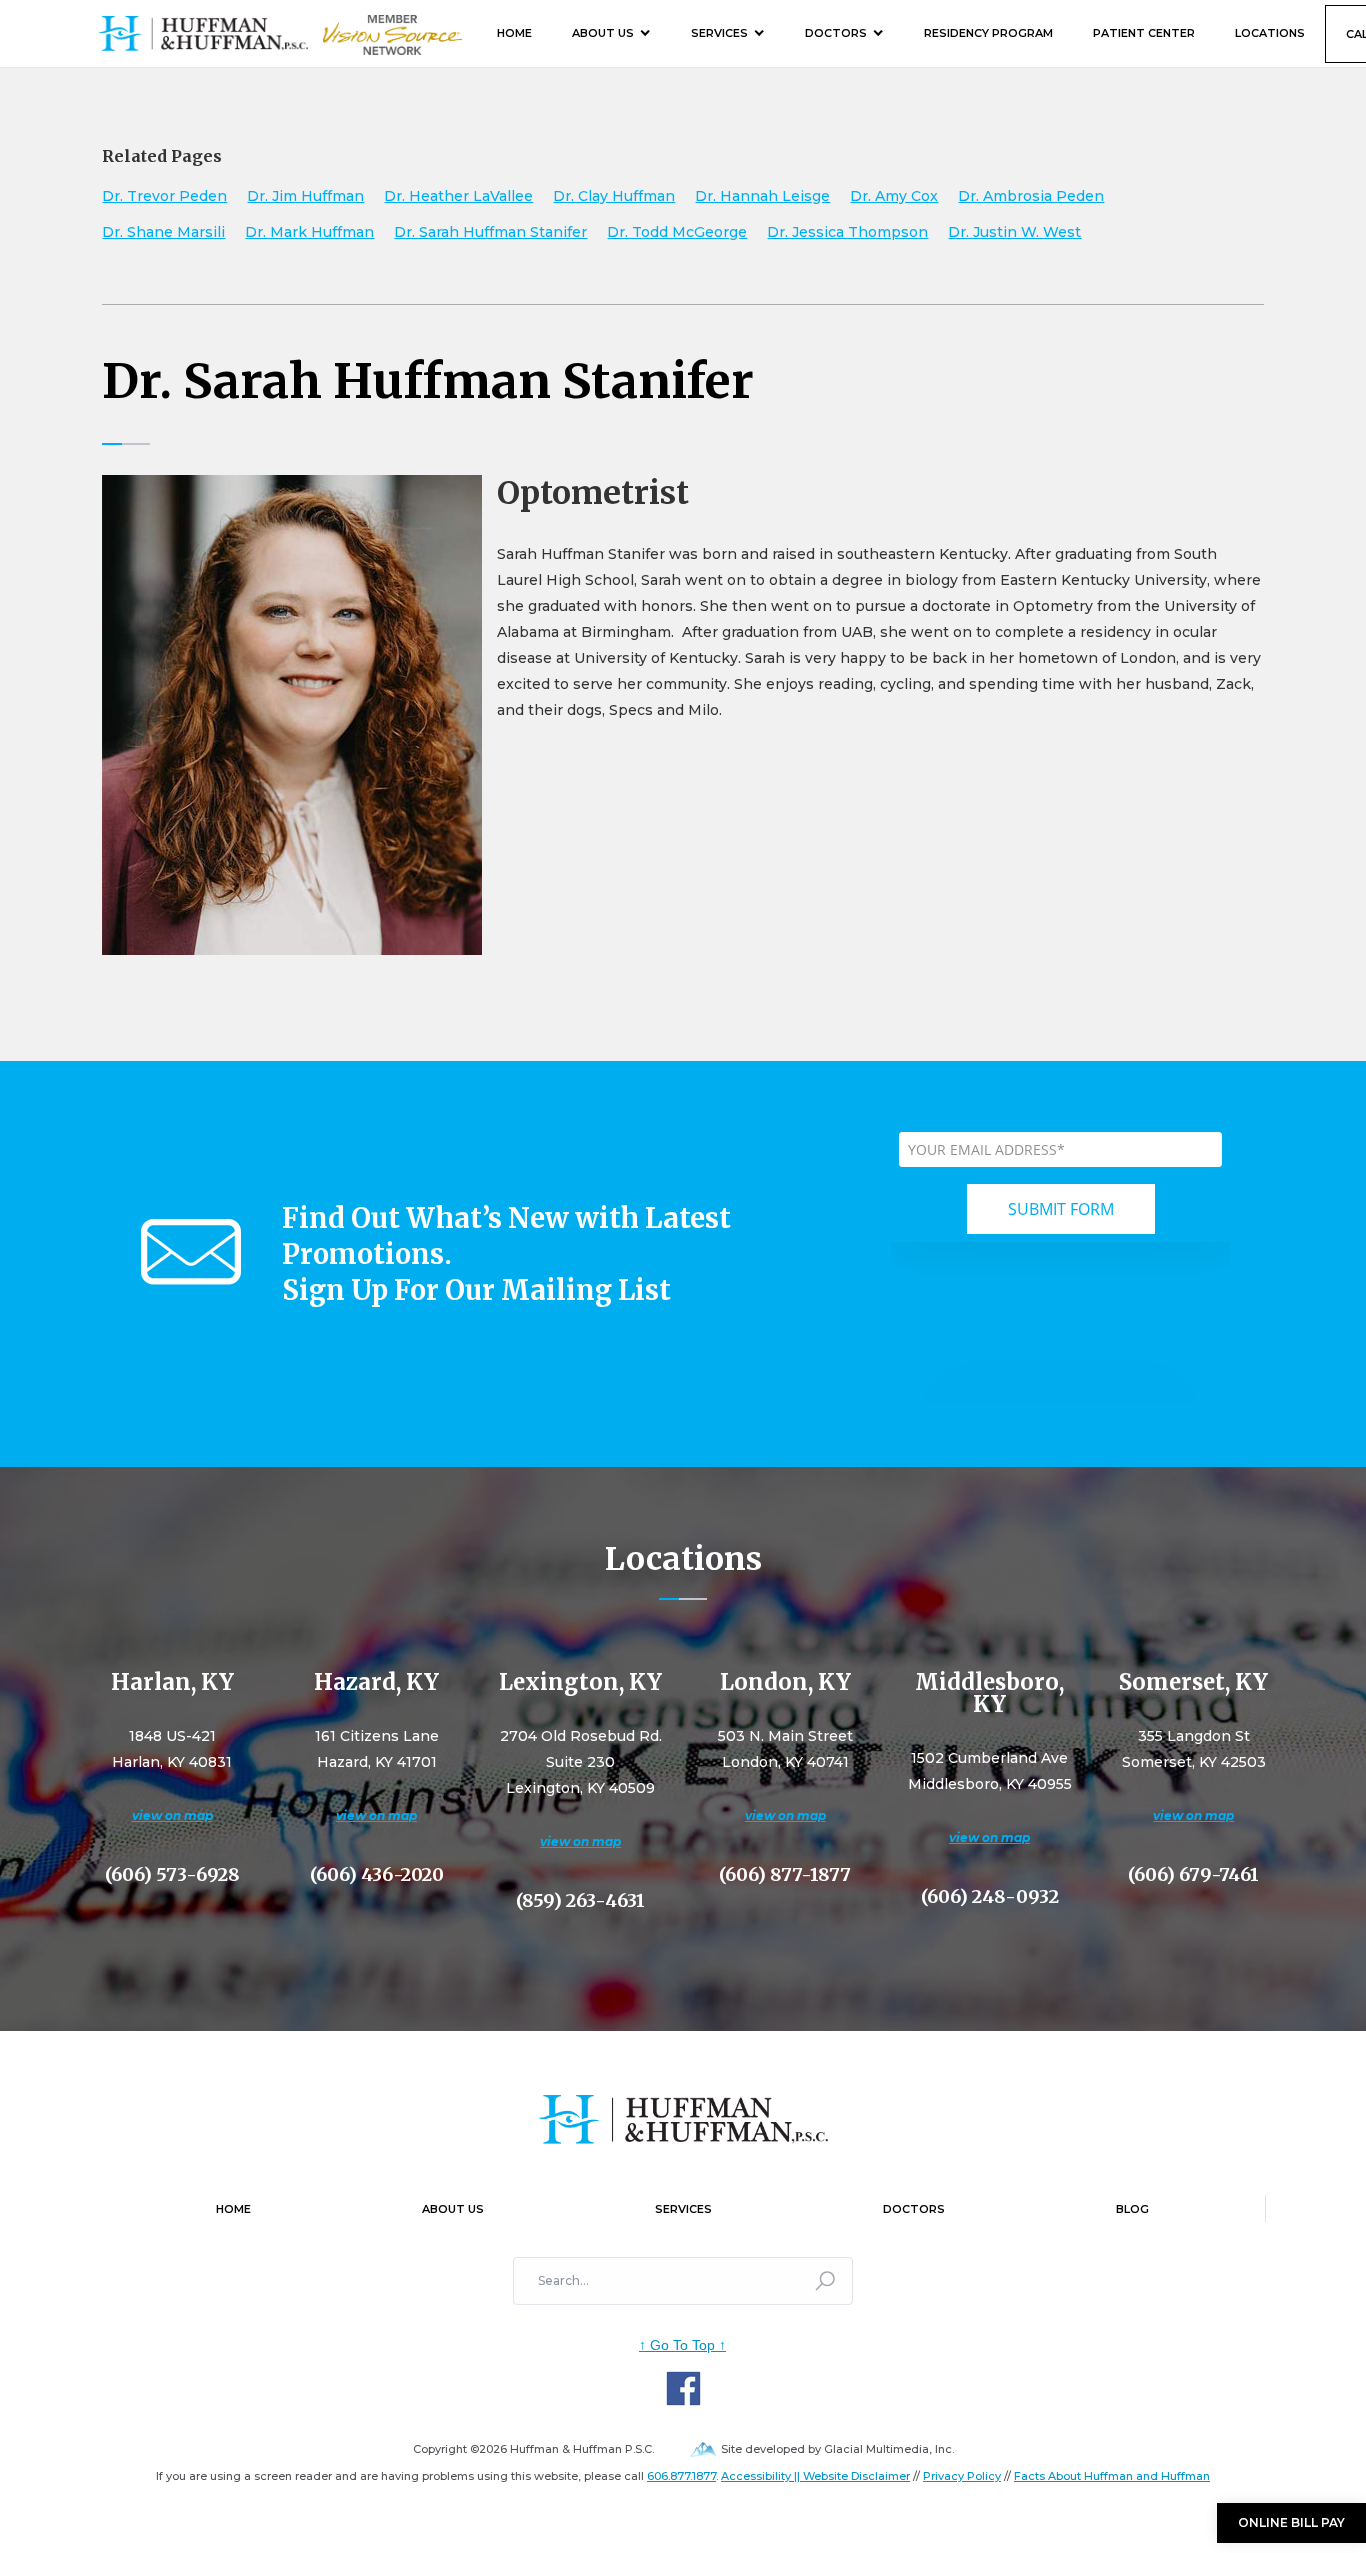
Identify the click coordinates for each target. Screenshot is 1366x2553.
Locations (1270, 33)
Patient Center (1144, 33)
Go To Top (682, 2345)
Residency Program (988, 33)
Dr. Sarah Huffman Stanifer (490, 232)
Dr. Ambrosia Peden (1031, 196)
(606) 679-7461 (1193, 1875)
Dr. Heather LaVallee (458, 196)
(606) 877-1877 (785, 1875)
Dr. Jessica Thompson (847, 232)
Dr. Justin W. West (1014, 232)
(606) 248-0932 (990, 1897)
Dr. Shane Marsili (163, 232)
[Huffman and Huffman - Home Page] (203, 33)
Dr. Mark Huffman (309, 232)
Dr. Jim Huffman (305, 196)
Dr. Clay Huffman (614, 196)
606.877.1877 (681, 2476)
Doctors (836, 33)
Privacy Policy (962, 2476)
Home (514, 33)
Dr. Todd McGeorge (677, 232)
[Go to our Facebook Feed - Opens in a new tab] (683, 2388)
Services (719, 33)
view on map (172, 1815)
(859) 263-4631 (580, 1901)
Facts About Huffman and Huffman (1112, 2476)
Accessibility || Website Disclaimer (815, 2476)
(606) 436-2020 (377, 1875)
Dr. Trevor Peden (164, 196)
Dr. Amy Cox (894, 196)
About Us (603, 33)
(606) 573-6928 (172, 1875)
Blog (1132, 2209)
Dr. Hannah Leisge (762, 196)
